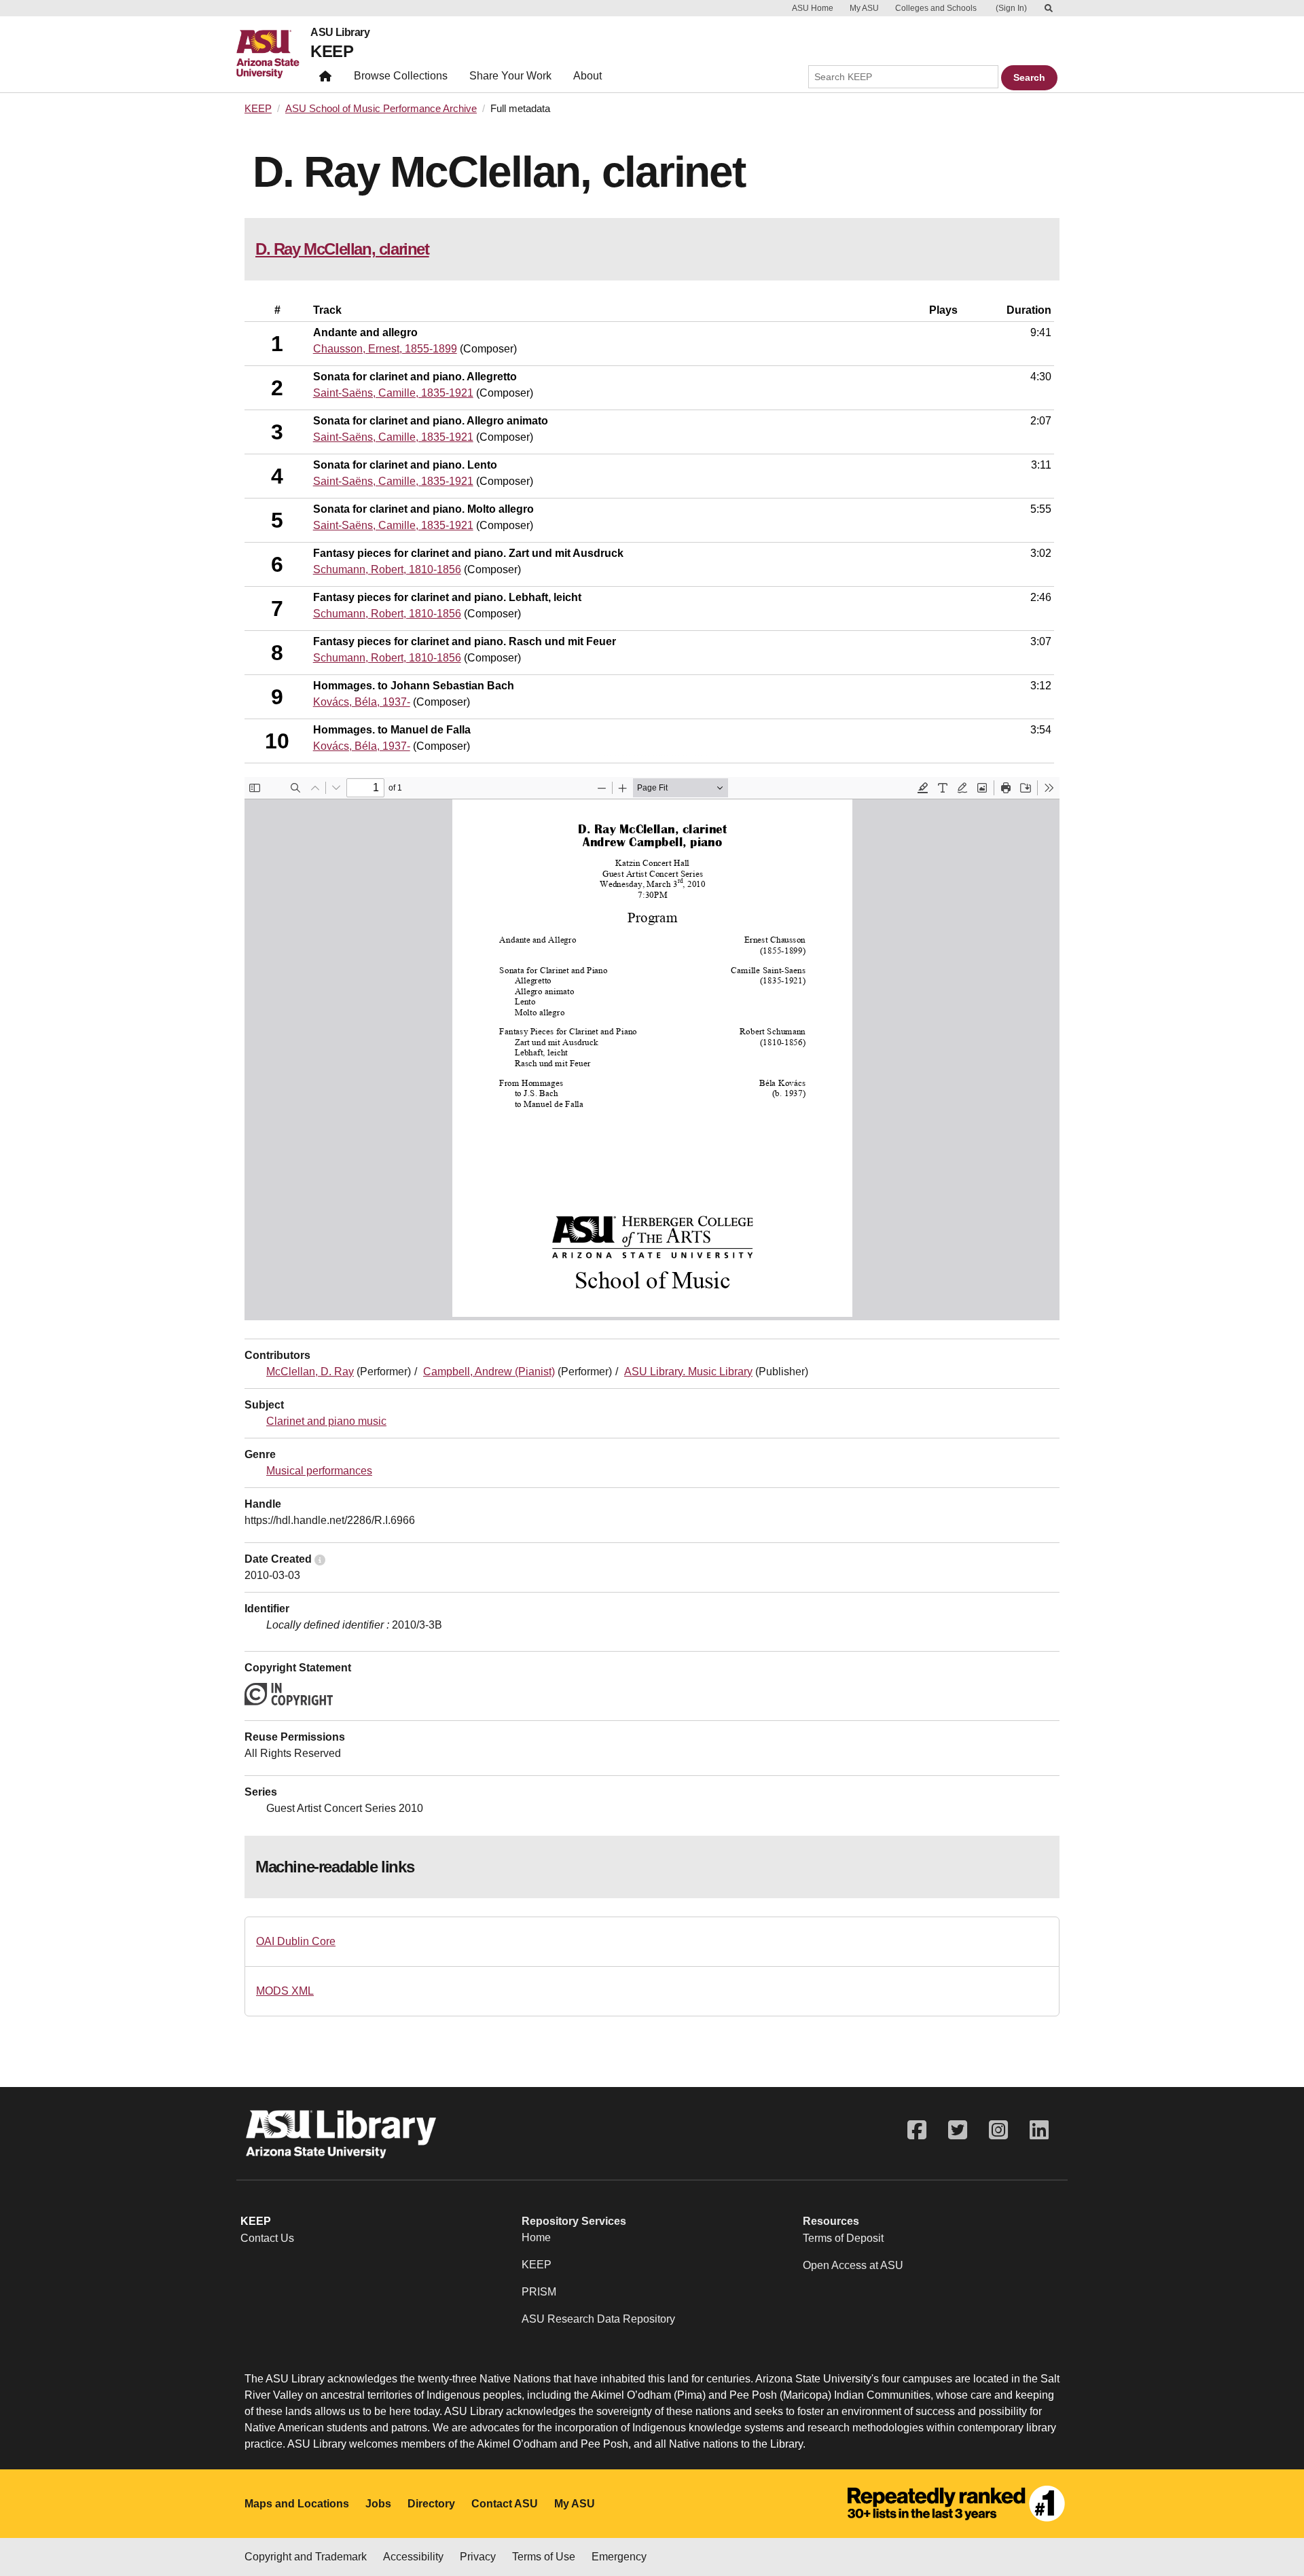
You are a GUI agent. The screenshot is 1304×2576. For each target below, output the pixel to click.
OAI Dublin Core (296, 1941)
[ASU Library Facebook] (917, 2130)
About (587, 76)
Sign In (1011, 8)
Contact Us (267, 2238)
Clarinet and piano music (326, 1421)
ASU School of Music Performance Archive (381, 109)
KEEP (332, 51)
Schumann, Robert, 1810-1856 (387, 569)
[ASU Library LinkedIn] (1039, 2130)
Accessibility (413, 2557)
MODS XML (285, 1991)
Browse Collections (401, 76)
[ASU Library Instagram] (998, 2130)
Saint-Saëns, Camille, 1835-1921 (393, 393)
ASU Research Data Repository (598, 2319)
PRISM (539, 2292)
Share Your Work (510, 76)
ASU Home (813, 8)
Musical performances (319, 1471)
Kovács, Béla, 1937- (362, 702)
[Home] (273, 54)
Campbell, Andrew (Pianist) (489, 1372)
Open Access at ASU (853, 2265)
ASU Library (340, 33)
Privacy (478, 2557)
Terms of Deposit (843, 2238)
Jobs (378, 2504)
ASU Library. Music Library (688, 1372)
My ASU (864, 8)
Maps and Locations (297, 2504)
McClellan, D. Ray (310, 1372)
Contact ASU (505, 2504)
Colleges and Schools (936, 8)
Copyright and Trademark (306, 2557)
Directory (431, 2504)
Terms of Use (544, 2557)
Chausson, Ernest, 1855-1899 (385, 349)
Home (536, 2237)
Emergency (619, 2557)
